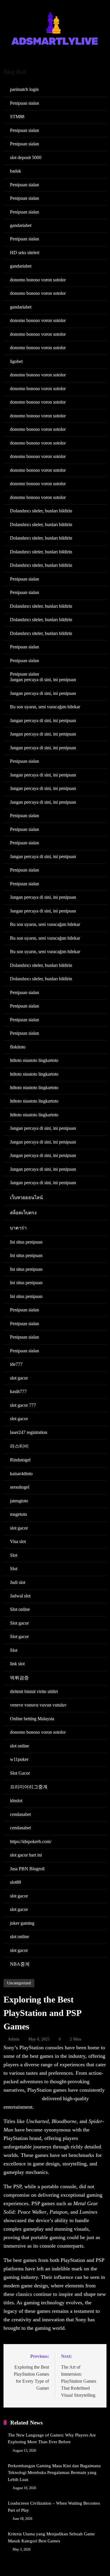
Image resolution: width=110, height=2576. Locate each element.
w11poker (19, 1759)
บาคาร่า (18, 1228)
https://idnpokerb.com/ (31, 1841)
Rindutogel (20, 1460)
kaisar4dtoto (21, 1474)
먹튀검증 (19, 1678)
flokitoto (18, 1047)
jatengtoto (19, 1501)
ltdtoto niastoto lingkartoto (34, 1060)
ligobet (16, 361)
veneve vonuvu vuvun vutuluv (38, 1705)
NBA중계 (20, 1964)
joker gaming (22, 1923)
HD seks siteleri (25, 253)
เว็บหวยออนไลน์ (26, 1197)
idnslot (16, 1801)
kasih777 (18, 1391)
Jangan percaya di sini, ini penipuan (43, 680)
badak (16, 171)
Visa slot (18, 1541)
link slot (17, 1664)
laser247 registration (29, 1432)
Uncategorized (19, 1983)
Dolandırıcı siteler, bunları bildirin (41, 511)
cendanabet (20, 1814)
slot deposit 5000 (26, 157)
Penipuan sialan (24, 103)
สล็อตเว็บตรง (23, 1213)
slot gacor (19, 1378)
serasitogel (20, 1487)
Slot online (20, 1609)
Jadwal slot (20, 1596)
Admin (14, 2039)
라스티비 (19, 1446)
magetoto (18, 1514)
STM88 (17, 117)
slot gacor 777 (23, 1405)
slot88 (16, 1882)
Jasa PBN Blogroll (27, 1869)
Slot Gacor (20, 1773)
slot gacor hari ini (26, 1855)
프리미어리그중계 (29, 1787)
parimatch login (24, 89)
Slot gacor (19, 1623)
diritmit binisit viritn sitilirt (34, 1691)
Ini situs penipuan (26, 1242)
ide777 (16, 1364)
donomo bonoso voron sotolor (38, 280)
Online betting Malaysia (32, 1719)
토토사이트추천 (22, 2098)
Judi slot (18, 1582)
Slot (14, 1555)
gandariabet (21, 225)
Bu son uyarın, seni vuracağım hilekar (45, 707)
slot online (20, 1746)
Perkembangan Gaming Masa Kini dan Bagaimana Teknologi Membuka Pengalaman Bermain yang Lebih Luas (54, 2473)
